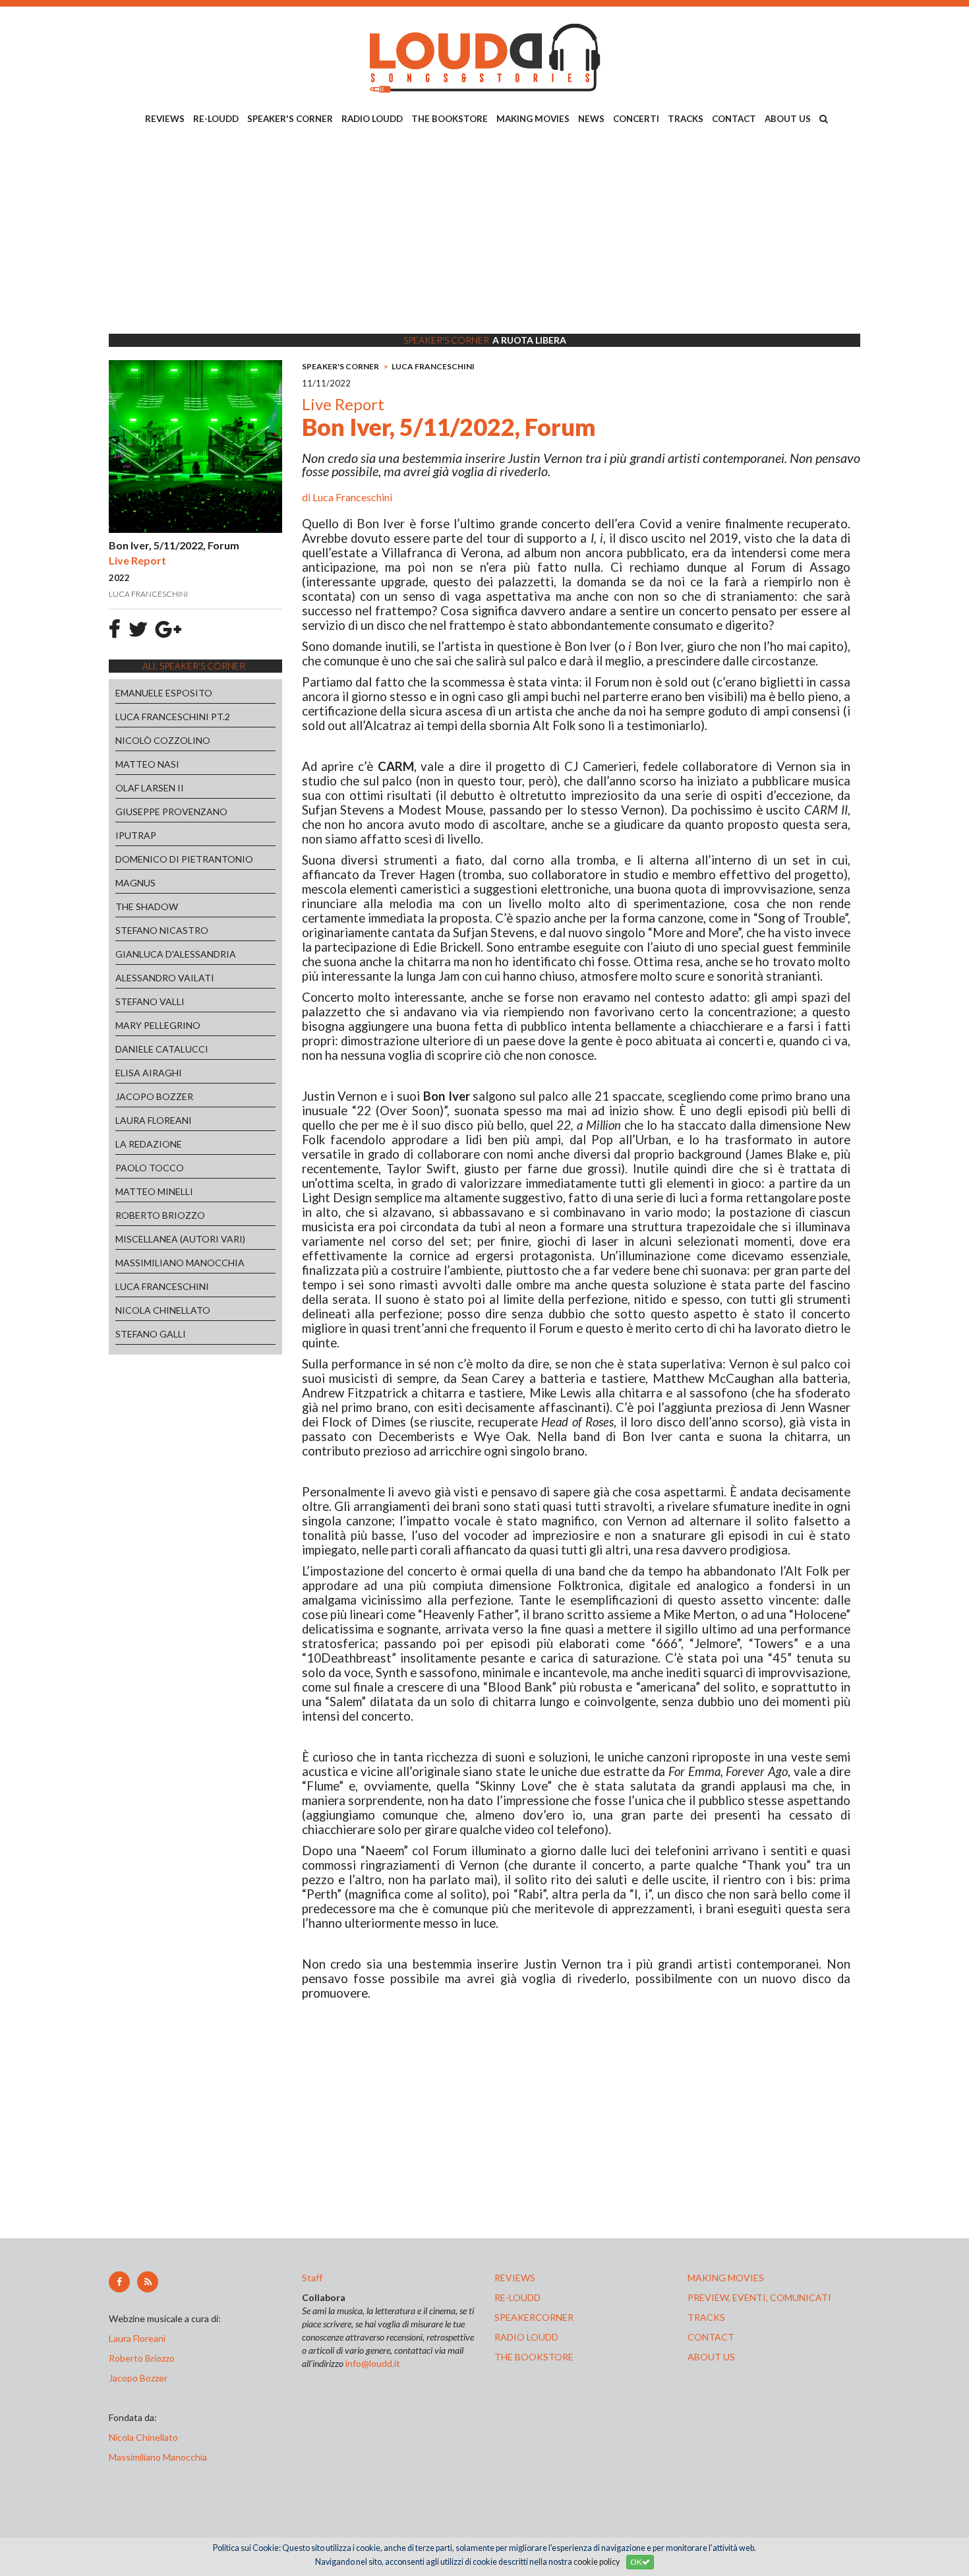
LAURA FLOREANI (154, 1120)
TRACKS (686, 119)
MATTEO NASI (147, 764)
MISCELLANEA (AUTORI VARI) (180, 1239)
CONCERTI (636, 119)
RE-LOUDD (216, 119)
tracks (706, 2317)
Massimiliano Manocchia (158, 2457)
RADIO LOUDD (372, 119)
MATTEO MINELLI (154, 1191)
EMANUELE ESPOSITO (164, 693)
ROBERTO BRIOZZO (160, 1215)
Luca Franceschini (352, 497)
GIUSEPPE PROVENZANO (171, 812)
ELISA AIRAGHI (149, 1073)
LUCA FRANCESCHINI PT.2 (173, 717)
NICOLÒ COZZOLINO (163, 740)
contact (711, 2337)
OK (636, 2562)
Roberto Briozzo (142, 2358)
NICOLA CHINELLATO (163, 1310)
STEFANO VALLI (150, 1001)
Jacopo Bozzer (138, 2378)
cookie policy (597, 2562)
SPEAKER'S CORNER (290, 119)
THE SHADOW (147, 906)
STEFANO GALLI (151, 1334)
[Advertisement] (484, 231)
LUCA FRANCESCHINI (162, 1286)
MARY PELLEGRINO (158, 1025)
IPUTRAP (136, 835)
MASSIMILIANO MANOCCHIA (180, 1263)
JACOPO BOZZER (154, 1096)
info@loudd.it (373, 2363)
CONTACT (734, 119)
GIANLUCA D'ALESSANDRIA (176, 954)
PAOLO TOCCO (150, 1168)
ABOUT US (788, 119)
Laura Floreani (139, 2338)
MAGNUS (135, 883)
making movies (726, 2278)
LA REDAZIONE (149, 1144)
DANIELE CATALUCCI (162, 1049)
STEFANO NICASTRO (162, 930)
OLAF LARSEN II (150, 788)
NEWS (591, 119)
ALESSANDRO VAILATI (165, 978)
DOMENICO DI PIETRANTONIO (184, 859)
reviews (515, 2278)
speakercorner (534, 2317)
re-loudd (517, 2297)
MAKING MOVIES (533, 119)
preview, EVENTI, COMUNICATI (759, 2297)
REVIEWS (165, 119)
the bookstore (534, 2357)
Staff (312, 2278)
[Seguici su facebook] (119, 2282)
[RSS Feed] (148, 2282)
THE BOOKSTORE (450, 119)
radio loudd (526, 2337)
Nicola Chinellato (143, 2437)
